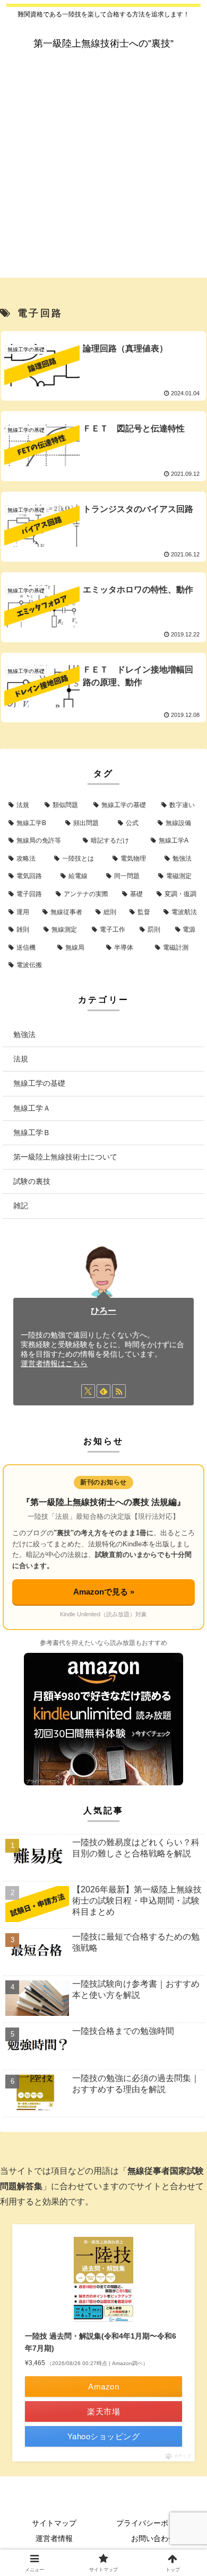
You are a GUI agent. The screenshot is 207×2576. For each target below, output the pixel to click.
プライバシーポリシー (153, 2523)
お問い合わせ (153, 2538)
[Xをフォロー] (88, 1391)
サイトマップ (54, 2523)
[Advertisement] (103, 174)
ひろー (103, 1311)
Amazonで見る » (104, 1592)
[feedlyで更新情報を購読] (103, 1391)
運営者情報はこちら (54, 1364)
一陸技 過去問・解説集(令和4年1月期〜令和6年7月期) (101, 2342)
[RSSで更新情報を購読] (119, 1391)
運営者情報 (54, 2538)
